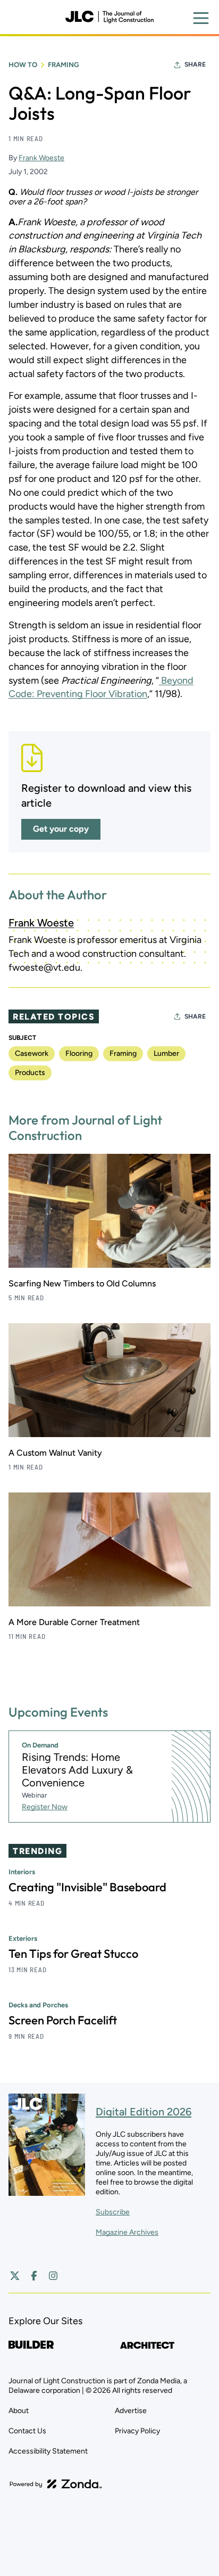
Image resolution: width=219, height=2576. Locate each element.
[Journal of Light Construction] (109, 17)
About (19, 2411)
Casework (32, 1053)
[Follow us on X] (15, 2276)
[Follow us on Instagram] (53, 2276)
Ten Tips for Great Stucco (73, 1954)
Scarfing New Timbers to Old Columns (82, 1283)
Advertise (131, 2411)
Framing (64, 65)
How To (23, 65)
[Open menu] (201, 18)
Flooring (79, 1053)
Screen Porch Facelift (63, 2020)
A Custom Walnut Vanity (55, 1453)
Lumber (166, 1053)
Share (195, 64)
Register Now (45, 1807)
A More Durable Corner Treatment (74, 1622)
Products (30, 1073)
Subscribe (113, 2212)
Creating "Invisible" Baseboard (87, 1887)
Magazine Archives (127, 2232)
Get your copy (61, 829)
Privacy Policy (137, 2431)
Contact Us (27, 2431)
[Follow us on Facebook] (34, 2276)
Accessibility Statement (48, 2451)
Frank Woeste (41, 158)
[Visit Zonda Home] (56, 2484)
